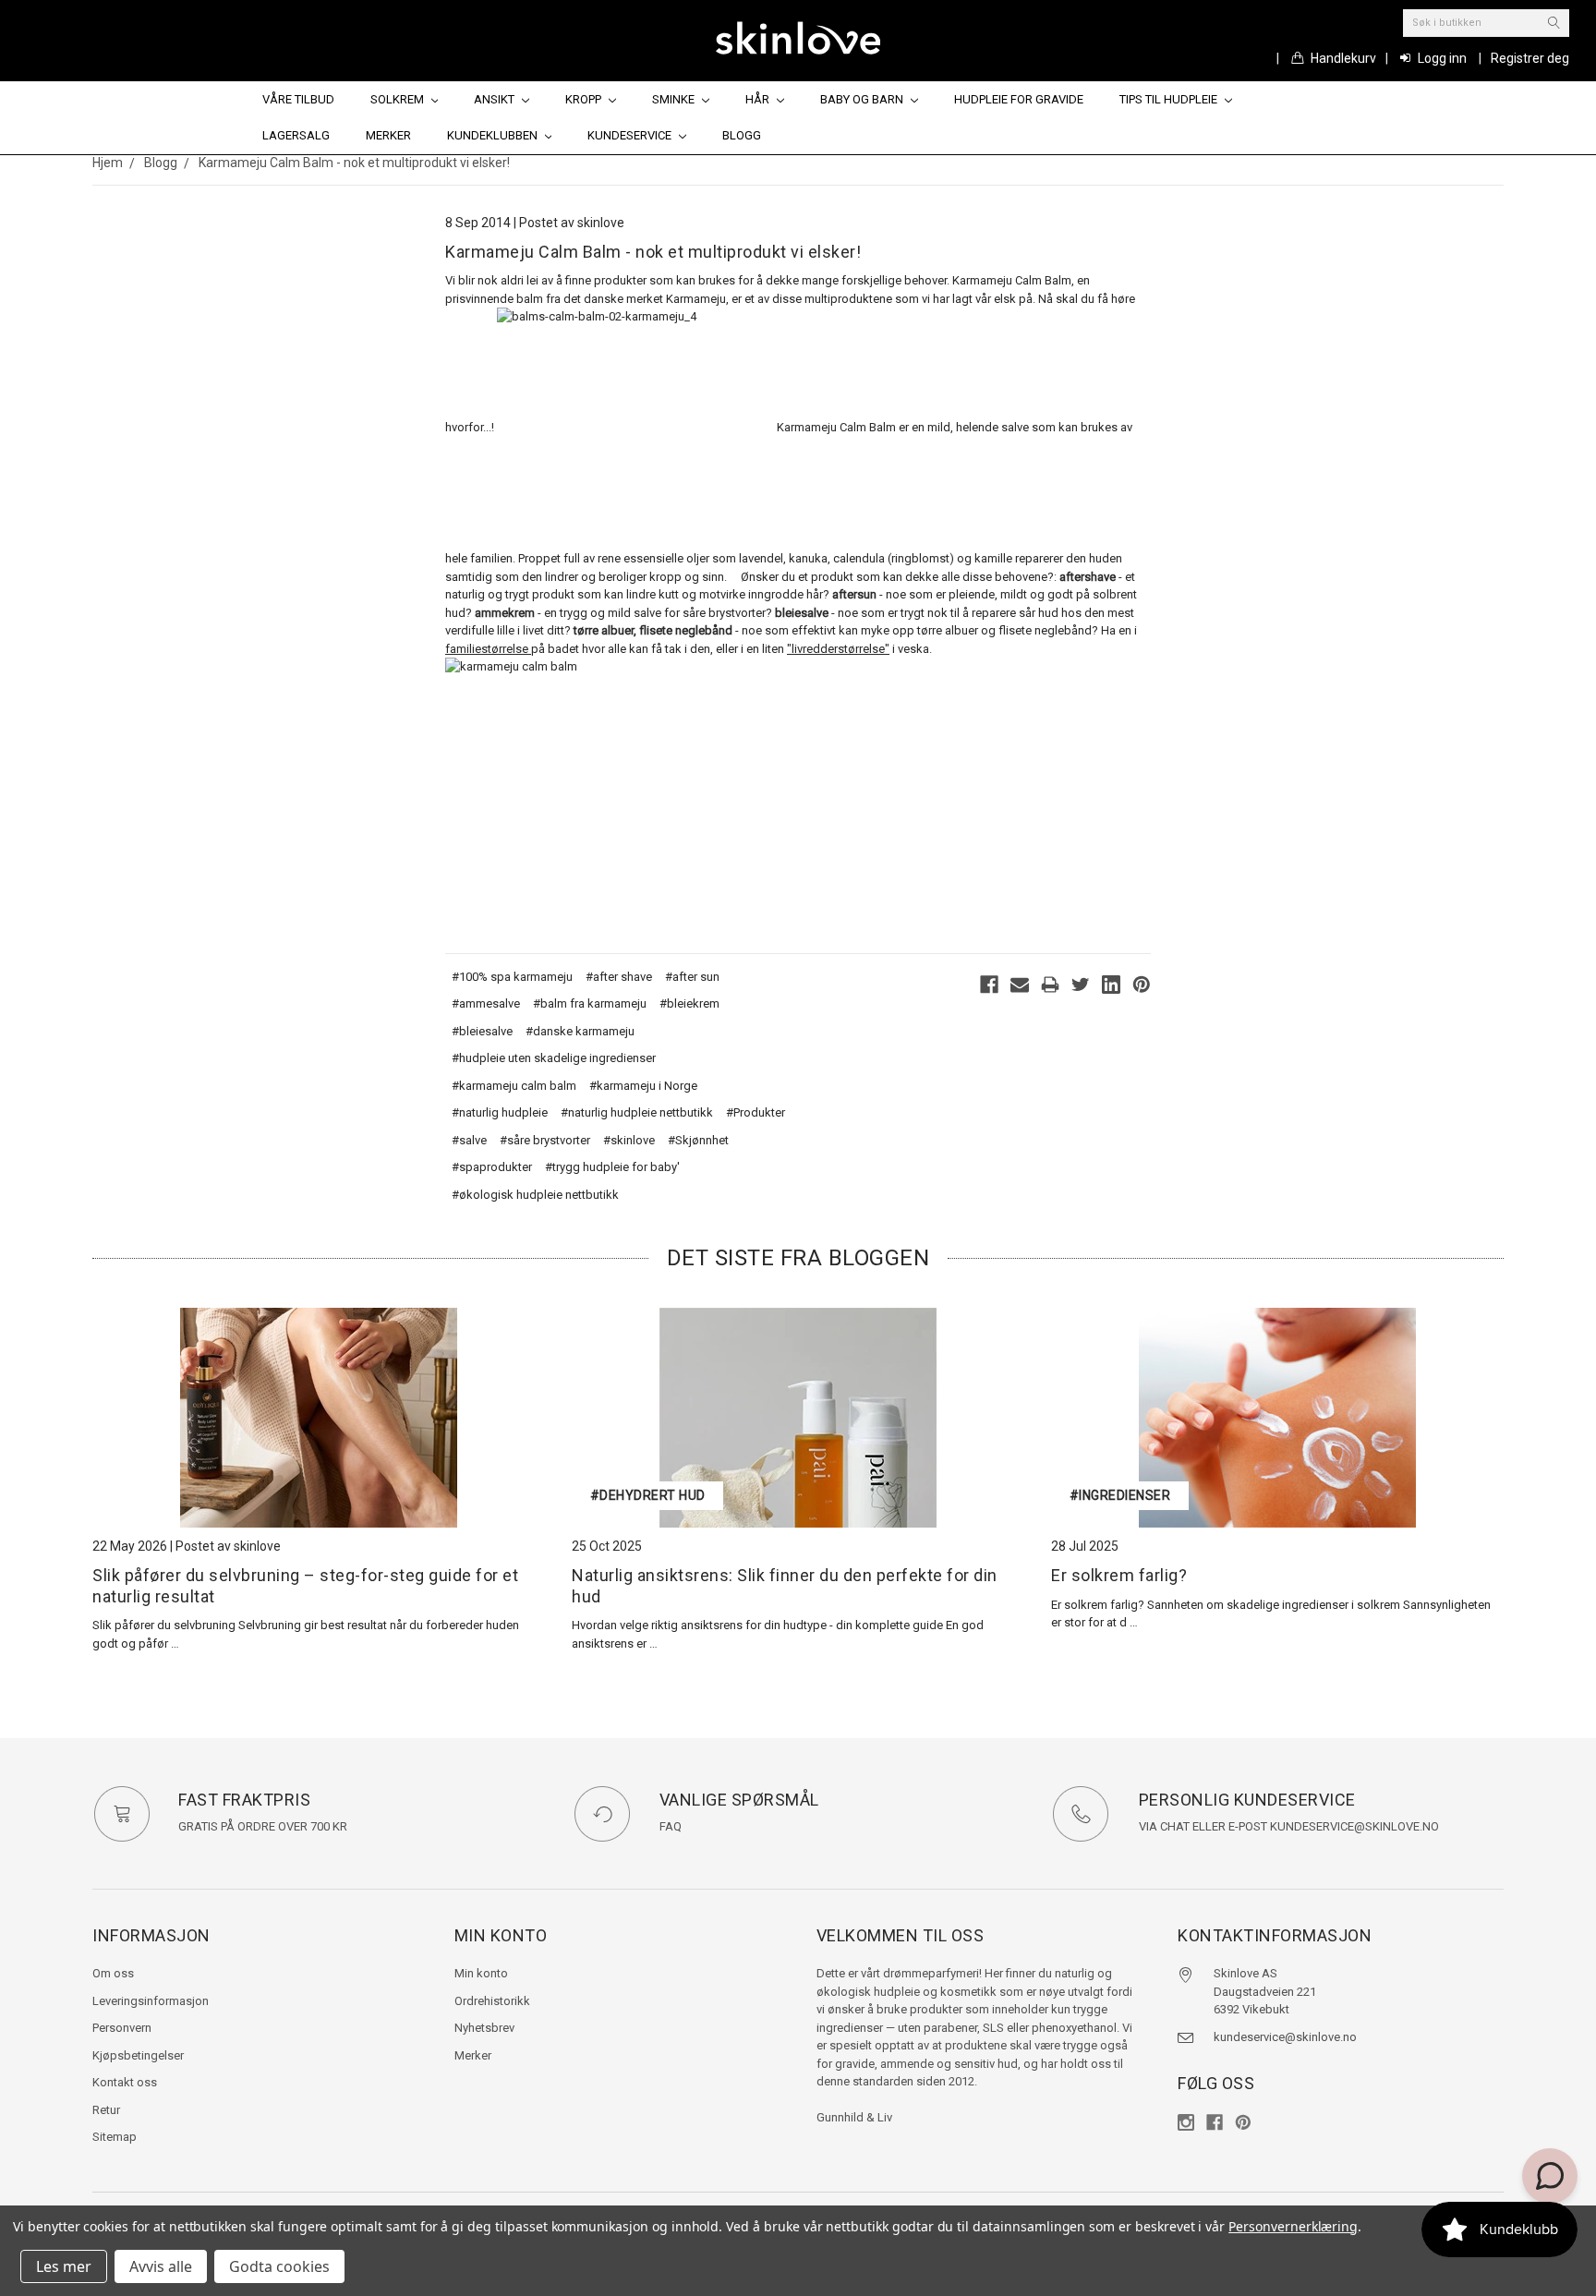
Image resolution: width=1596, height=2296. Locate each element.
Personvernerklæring (1293, 2226)
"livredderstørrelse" (838, 649)
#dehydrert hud (648, 1495)
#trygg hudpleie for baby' (612, 1167)
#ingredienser (1120, 1495)
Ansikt (496, 99)
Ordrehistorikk (492, 2001)
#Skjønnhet (698, 1140)
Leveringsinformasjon (151, 2001)
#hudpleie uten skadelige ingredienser (554, 1058)
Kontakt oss (125, 2082)
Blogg (742, 135)
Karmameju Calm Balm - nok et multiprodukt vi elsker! (354, 163)
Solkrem (399, 99)
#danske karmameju (580, 1031)
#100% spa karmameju (512, 977)
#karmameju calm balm (514, 1086)
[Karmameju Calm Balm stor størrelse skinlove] (584, 796)
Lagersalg (296, 135)
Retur (106, 2110)
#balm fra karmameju (590, 1003)
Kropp (585, 99)
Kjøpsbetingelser (138, 2055)
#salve (469, 1140)
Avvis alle (161, 2266)
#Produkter (756, 1112)
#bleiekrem (689, 1003)
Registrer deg (1530, 58)
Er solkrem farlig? (1119, 1575)
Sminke (675, 99)
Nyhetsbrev (484, 2028)
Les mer (64, 2266)
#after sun (692, 977)
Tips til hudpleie (1170, 99)
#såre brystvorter (545, 1140)
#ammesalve (486, 1003)
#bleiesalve (482, 1031)
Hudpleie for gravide (1019, 99)
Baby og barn (863, 99)
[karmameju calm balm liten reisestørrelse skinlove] (635, 428)
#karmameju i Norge (643, 1086)
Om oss (113, 1973)
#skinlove (629, 1140)
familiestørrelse (488, 649)
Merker (388, 135)
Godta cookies (279, 2266)
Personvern (122, 2028)
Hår (759, 99)
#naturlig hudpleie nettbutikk (637, 1112)
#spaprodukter (492, 1167)
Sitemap (115, 2137)
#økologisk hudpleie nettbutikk (535, 1195)
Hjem (108, 163)
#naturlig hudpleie (500, 1112)
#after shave (619, 977)
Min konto (481, 1973)
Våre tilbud (298, 99)
